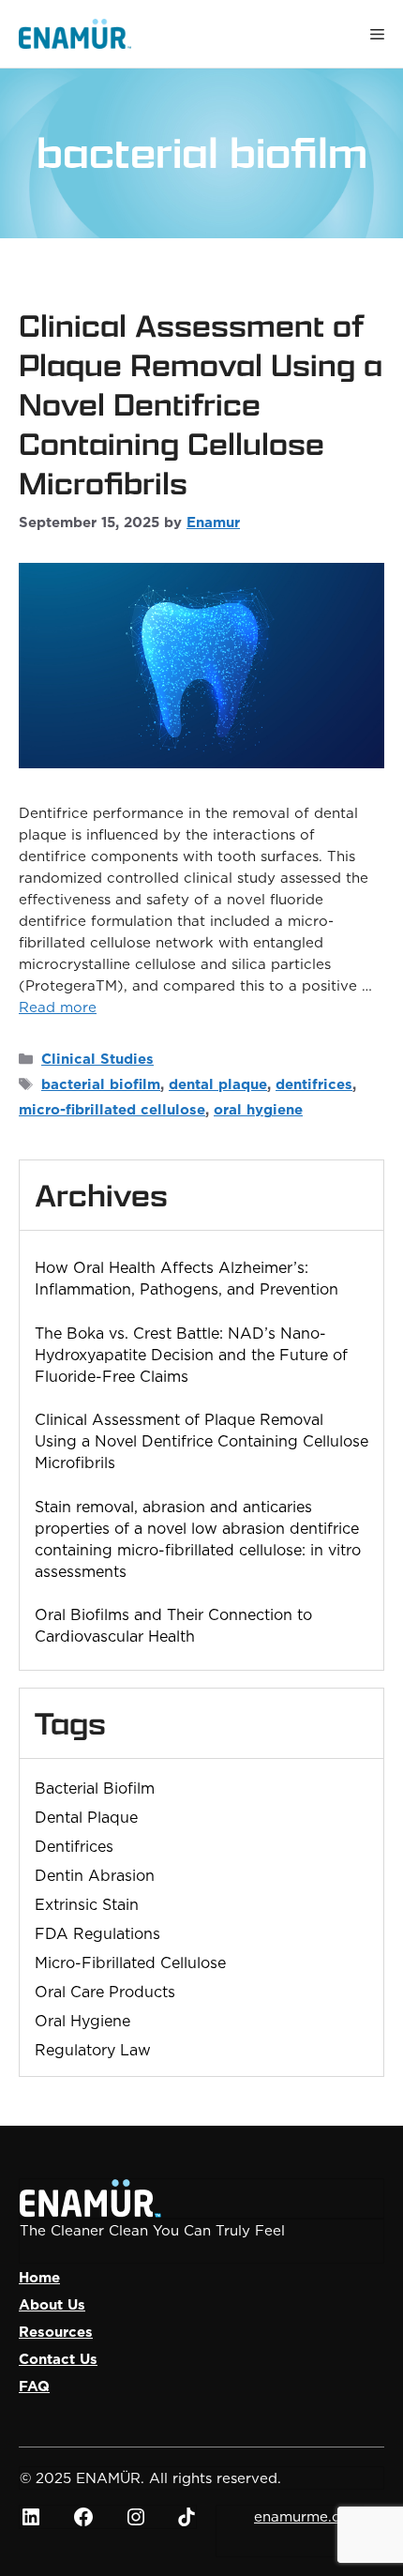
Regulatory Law (93, 2050)
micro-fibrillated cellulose (112, 1109)
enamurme (291, 2516)
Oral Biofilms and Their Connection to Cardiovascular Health (173, 1625)
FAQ (34, 2386)
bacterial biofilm (101, 1084)
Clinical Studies (97, 1059)
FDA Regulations (97, 1933)
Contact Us (58, 2359)
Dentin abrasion (95, 1875)
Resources (56, 2332)
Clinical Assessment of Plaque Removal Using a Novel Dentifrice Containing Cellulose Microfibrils (201, 404)
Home (39, 2277)
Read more (58, 1007)
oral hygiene (258, 1109)
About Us (52, 2304)
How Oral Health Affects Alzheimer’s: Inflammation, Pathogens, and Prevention (187, 1278)
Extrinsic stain (87, 1904)
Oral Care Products (105, 1992)
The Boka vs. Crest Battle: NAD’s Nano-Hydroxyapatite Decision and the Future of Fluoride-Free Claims (191, 1355)
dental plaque (218, 1084)
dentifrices (314, 1084)
